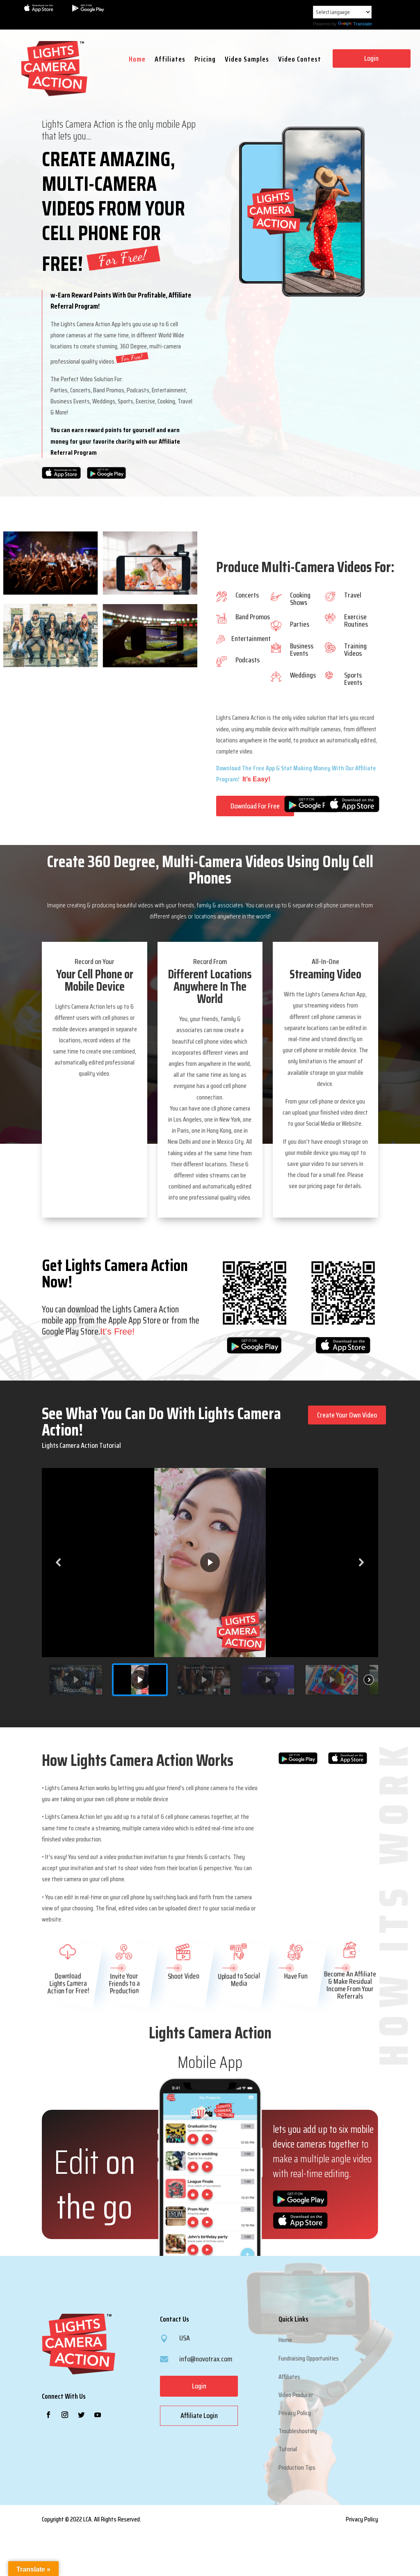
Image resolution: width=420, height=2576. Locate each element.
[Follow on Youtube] (98, 2415)
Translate (363, 24)
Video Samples (247, 61)
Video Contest (300, 61)
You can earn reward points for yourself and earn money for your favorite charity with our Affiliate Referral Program (115, 441)
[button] (59, 1562)
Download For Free (255, 806)
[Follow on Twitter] (81, 2415)
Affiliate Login (199, 2416)
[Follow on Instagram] (65, 2415)
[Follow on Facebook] (48, 2415)
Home (137, 61)
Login (371, 58)
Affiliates (170, 61)
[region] (210, 1585)
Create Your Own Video (347, 1415)
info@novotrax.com (206, 2359)
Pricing (205, 61)
